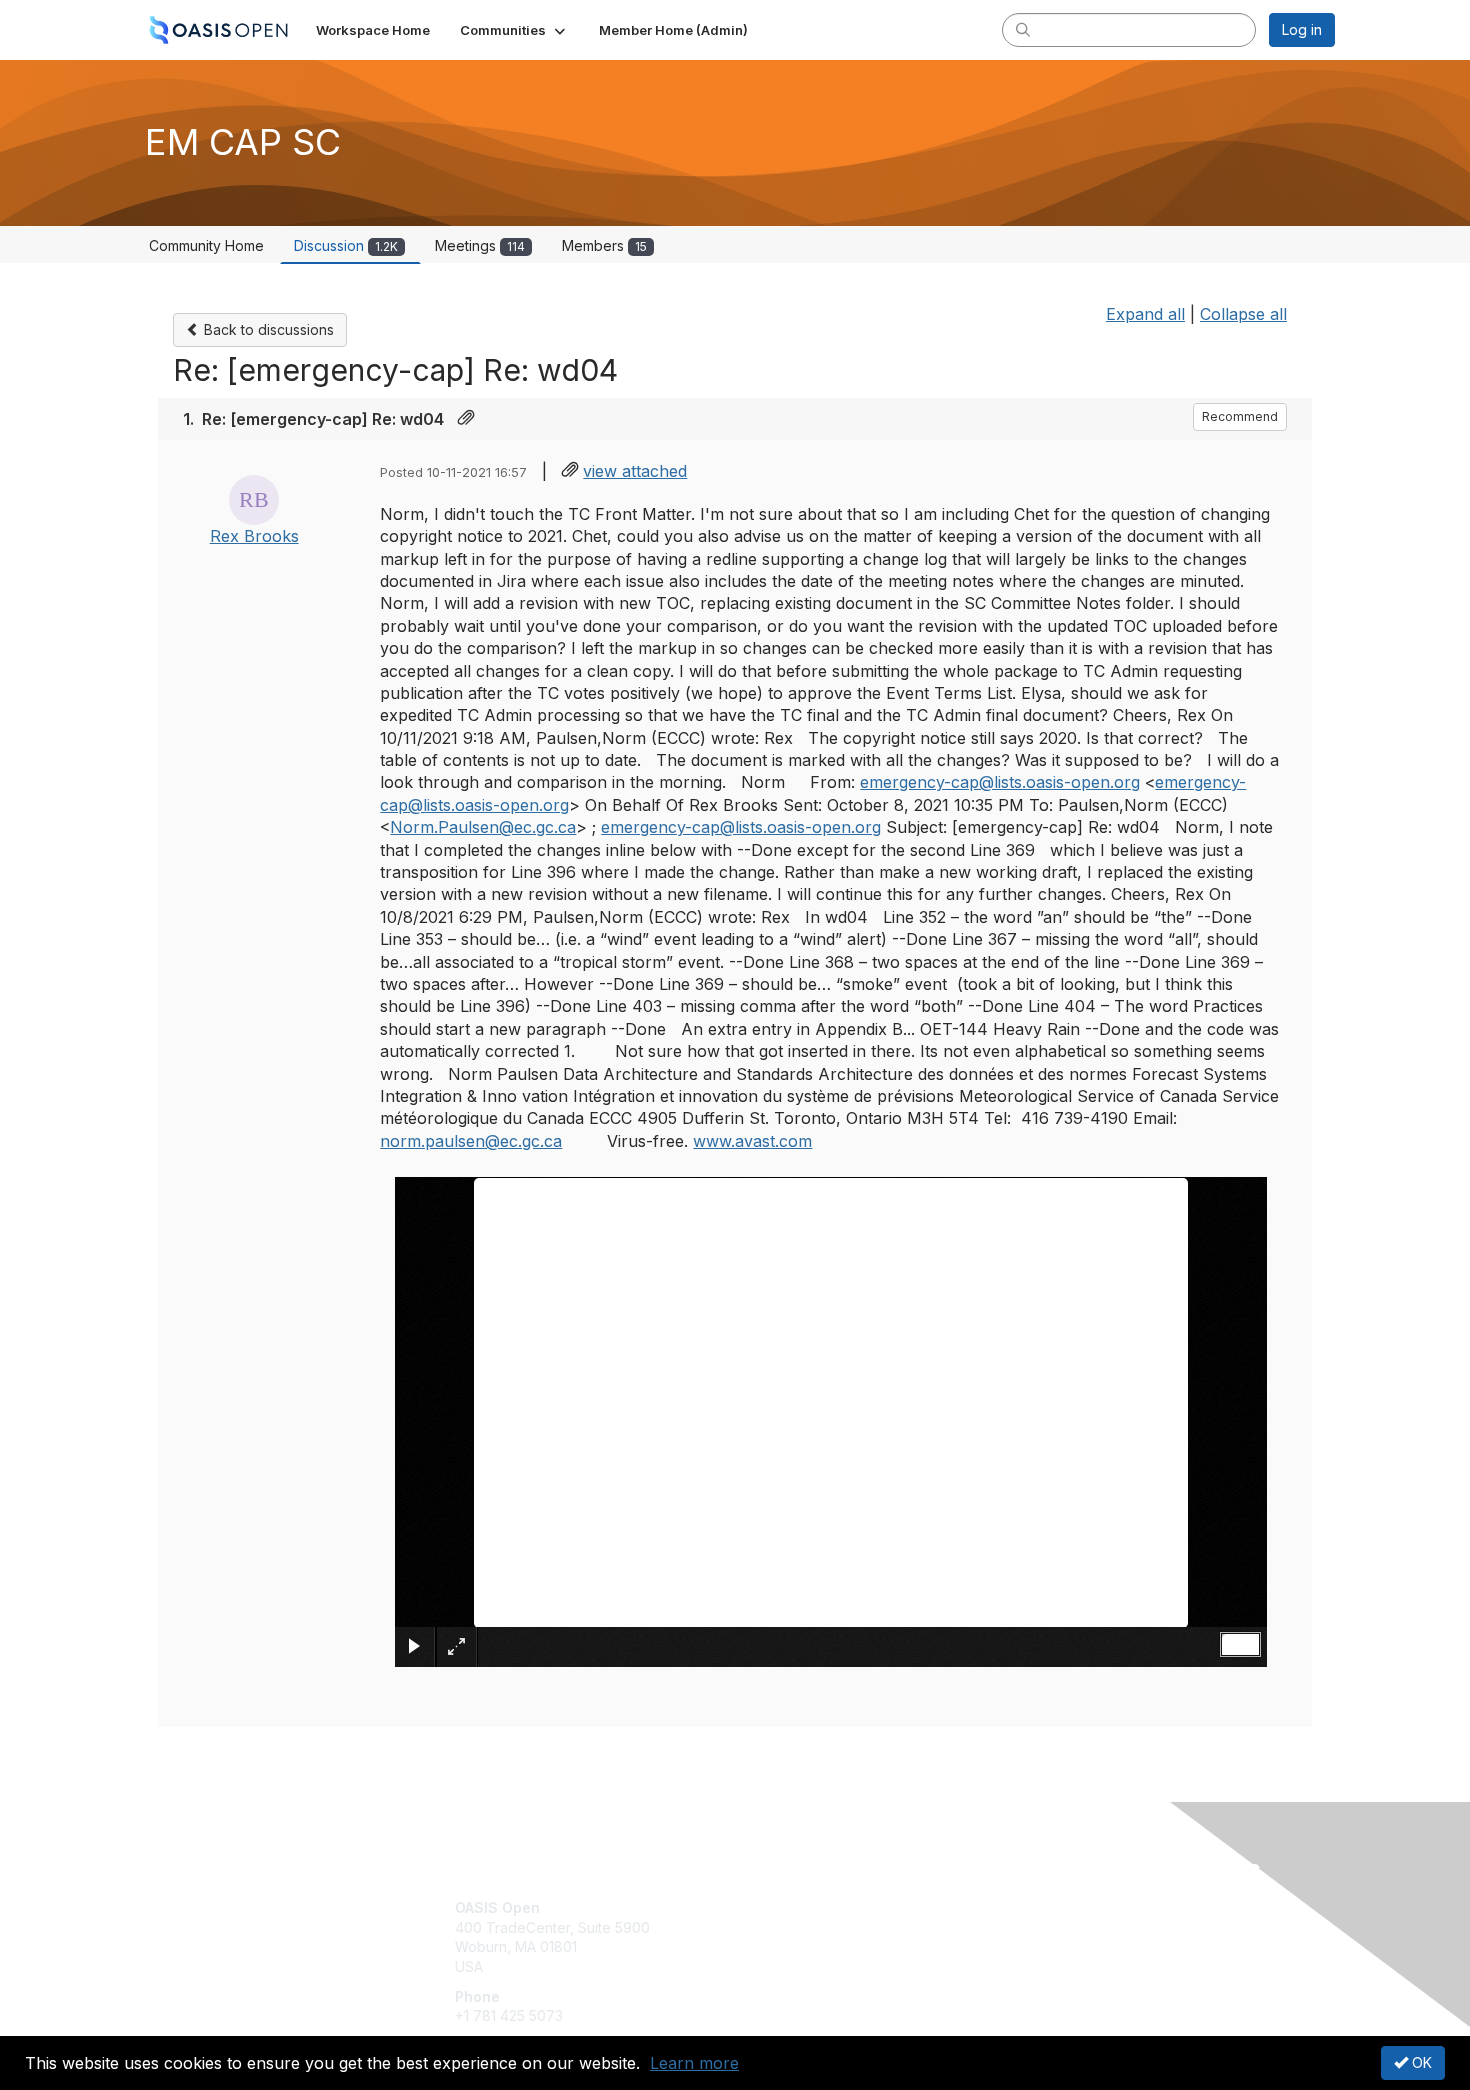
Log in (1302, 29)
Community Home (206, 245)
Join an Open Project (813, 1937)
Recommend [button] (1240, 416)
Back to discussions (267, 329)
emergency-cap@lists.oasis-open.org (1000, 782)
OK (1420, 2062)
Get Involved (785, 1907)
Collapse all (1243, 314)
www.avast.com (752, 1141)
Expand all (1145, 314)
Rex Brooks (254, 536)
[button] (514, 30)
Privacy (1056, 1927)
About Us (1062, 1907)
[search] (1023, 29)
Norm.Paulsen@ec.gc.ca (483, 827)
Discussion (346, 245)
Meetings (480, 245)
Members (604, 245)
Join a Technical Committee (834, 1966)
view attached (635, 471)
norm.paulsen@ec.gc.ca (471, 1141)
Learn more (694, 2063)
